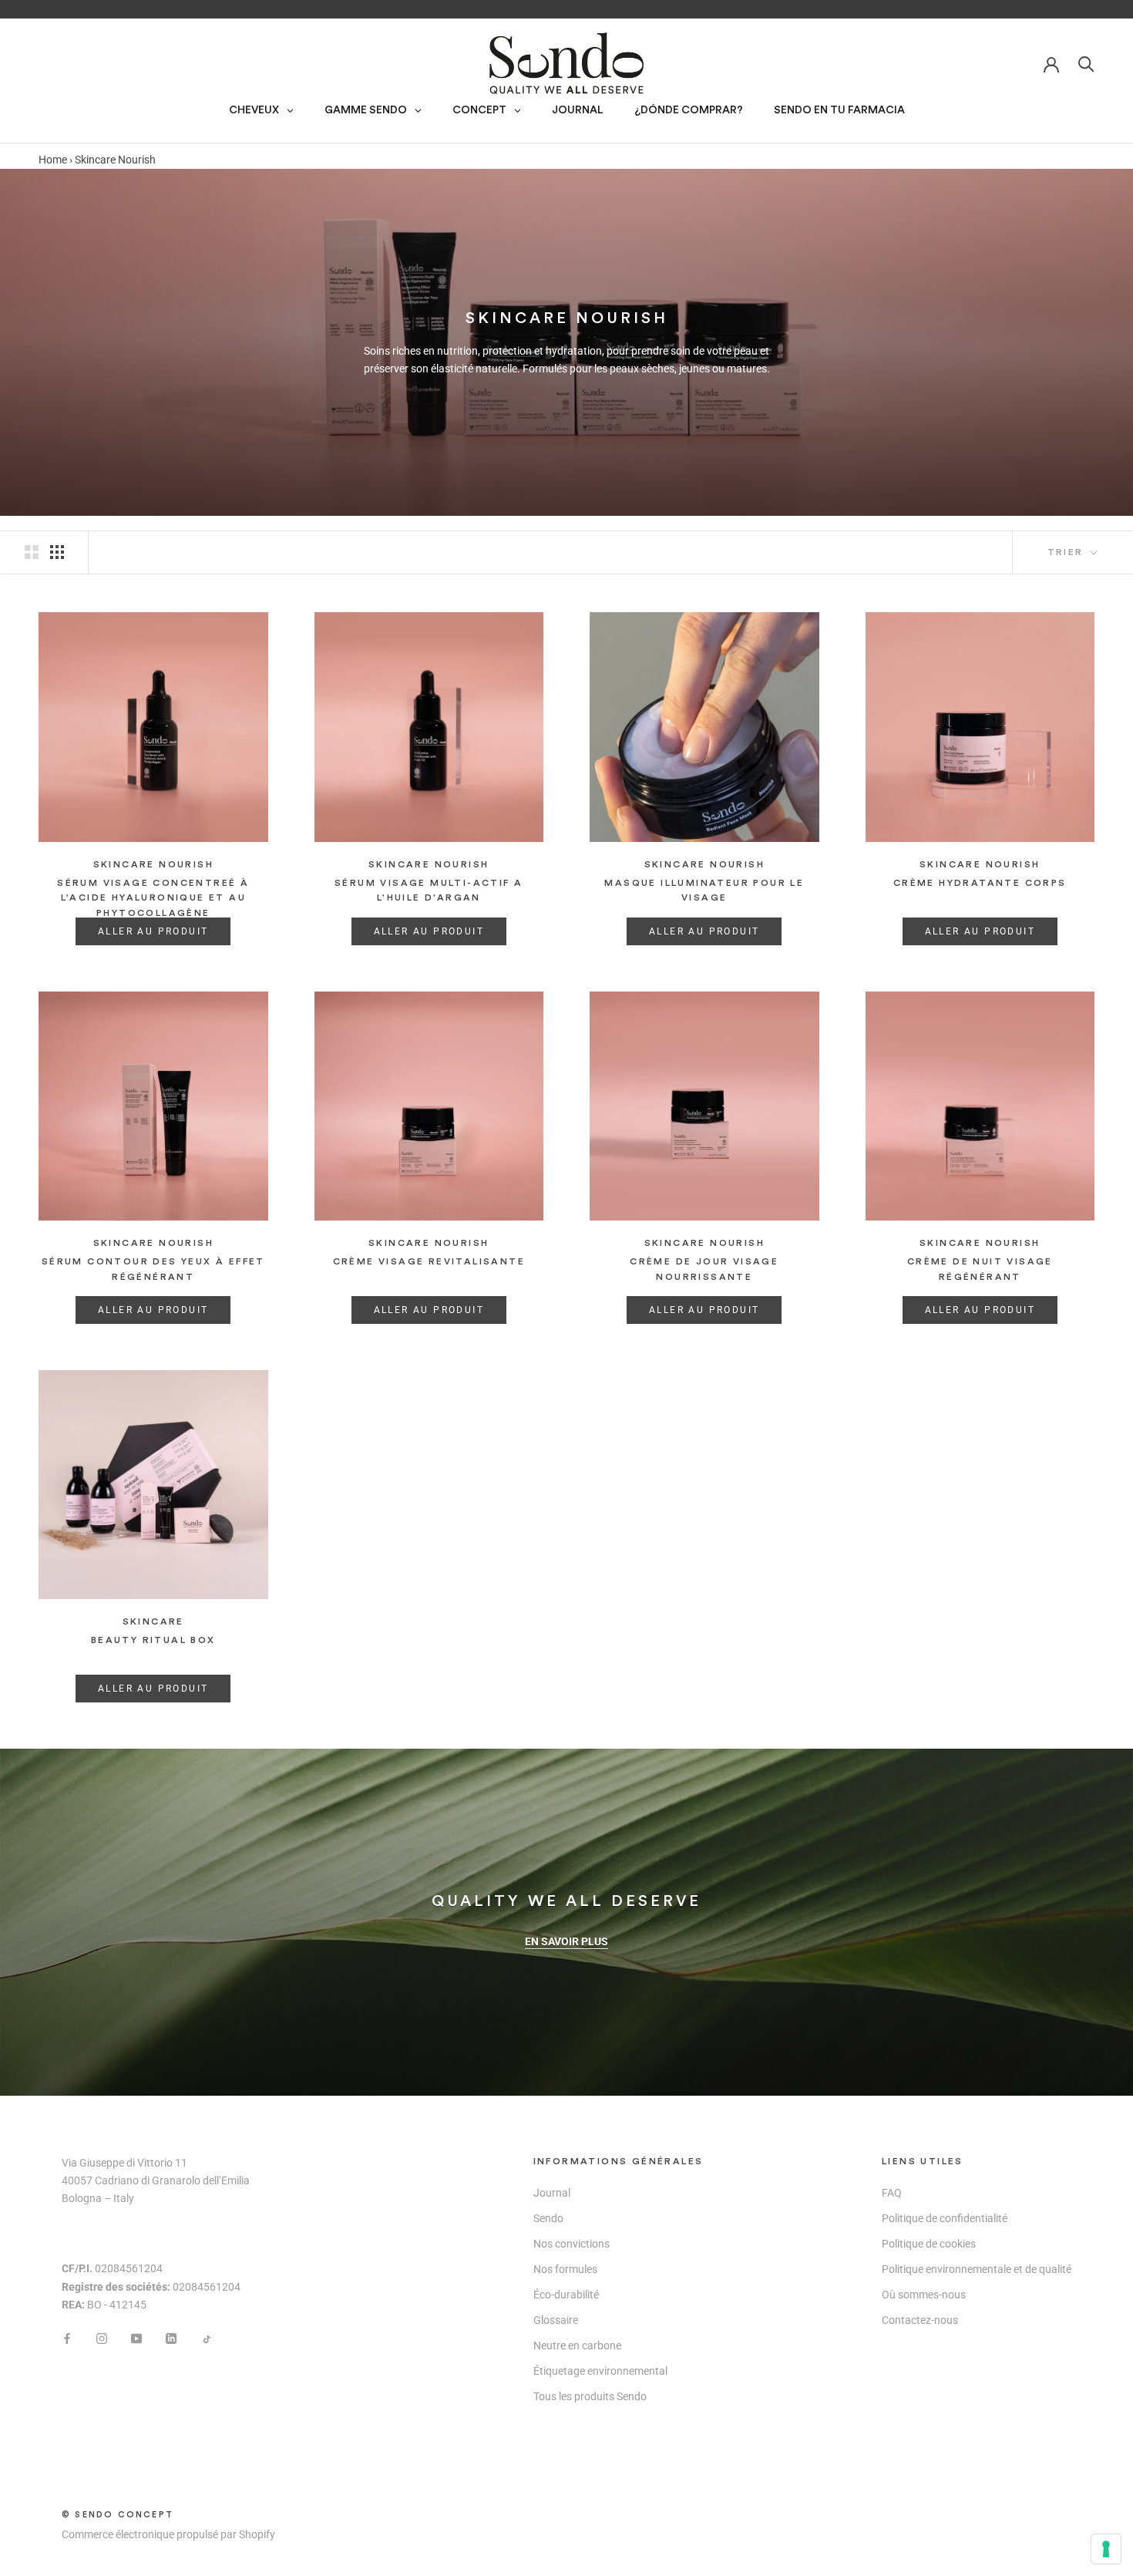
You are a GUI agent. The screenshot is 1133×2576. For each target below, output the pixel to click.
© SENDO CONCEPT (118, 2515)
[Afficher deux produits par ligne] (32, 552)
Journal (552, 2193)
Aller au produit (153, 931)
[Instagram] (102, 2338)
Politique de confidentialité (945, 2218)
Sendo (548, 2218)
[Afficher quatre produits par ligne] (57, 552)
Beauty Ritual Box (153, 1640)
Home (53, 160)
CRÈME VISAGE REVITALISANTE (429, 1261)
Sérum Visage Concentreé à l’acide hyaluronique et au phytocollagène (153, 898)
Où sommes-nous (924, 2295)
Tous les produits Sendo (590, 2396)
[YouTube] (136, 2338)
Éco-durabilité (566, 2295)
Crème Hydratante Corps (980, 883)
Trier (1067, 552)
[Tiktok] (206, 2338)
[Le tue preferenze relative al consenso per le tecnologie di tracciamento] (1106, 2549)
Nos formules (565, 2269)
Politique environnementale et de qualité (977, 2269)
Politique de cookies (929, 2244)
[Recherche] (1086, 63)
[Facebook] (67, 2338)
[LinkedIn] (171, 2338)
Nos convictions (572, 2244)
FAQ (892, 2193)
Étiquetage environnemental (600, 2371)
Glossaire (556, 2320)
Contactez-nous (920, 2320)
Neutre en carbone (577, 2345)
